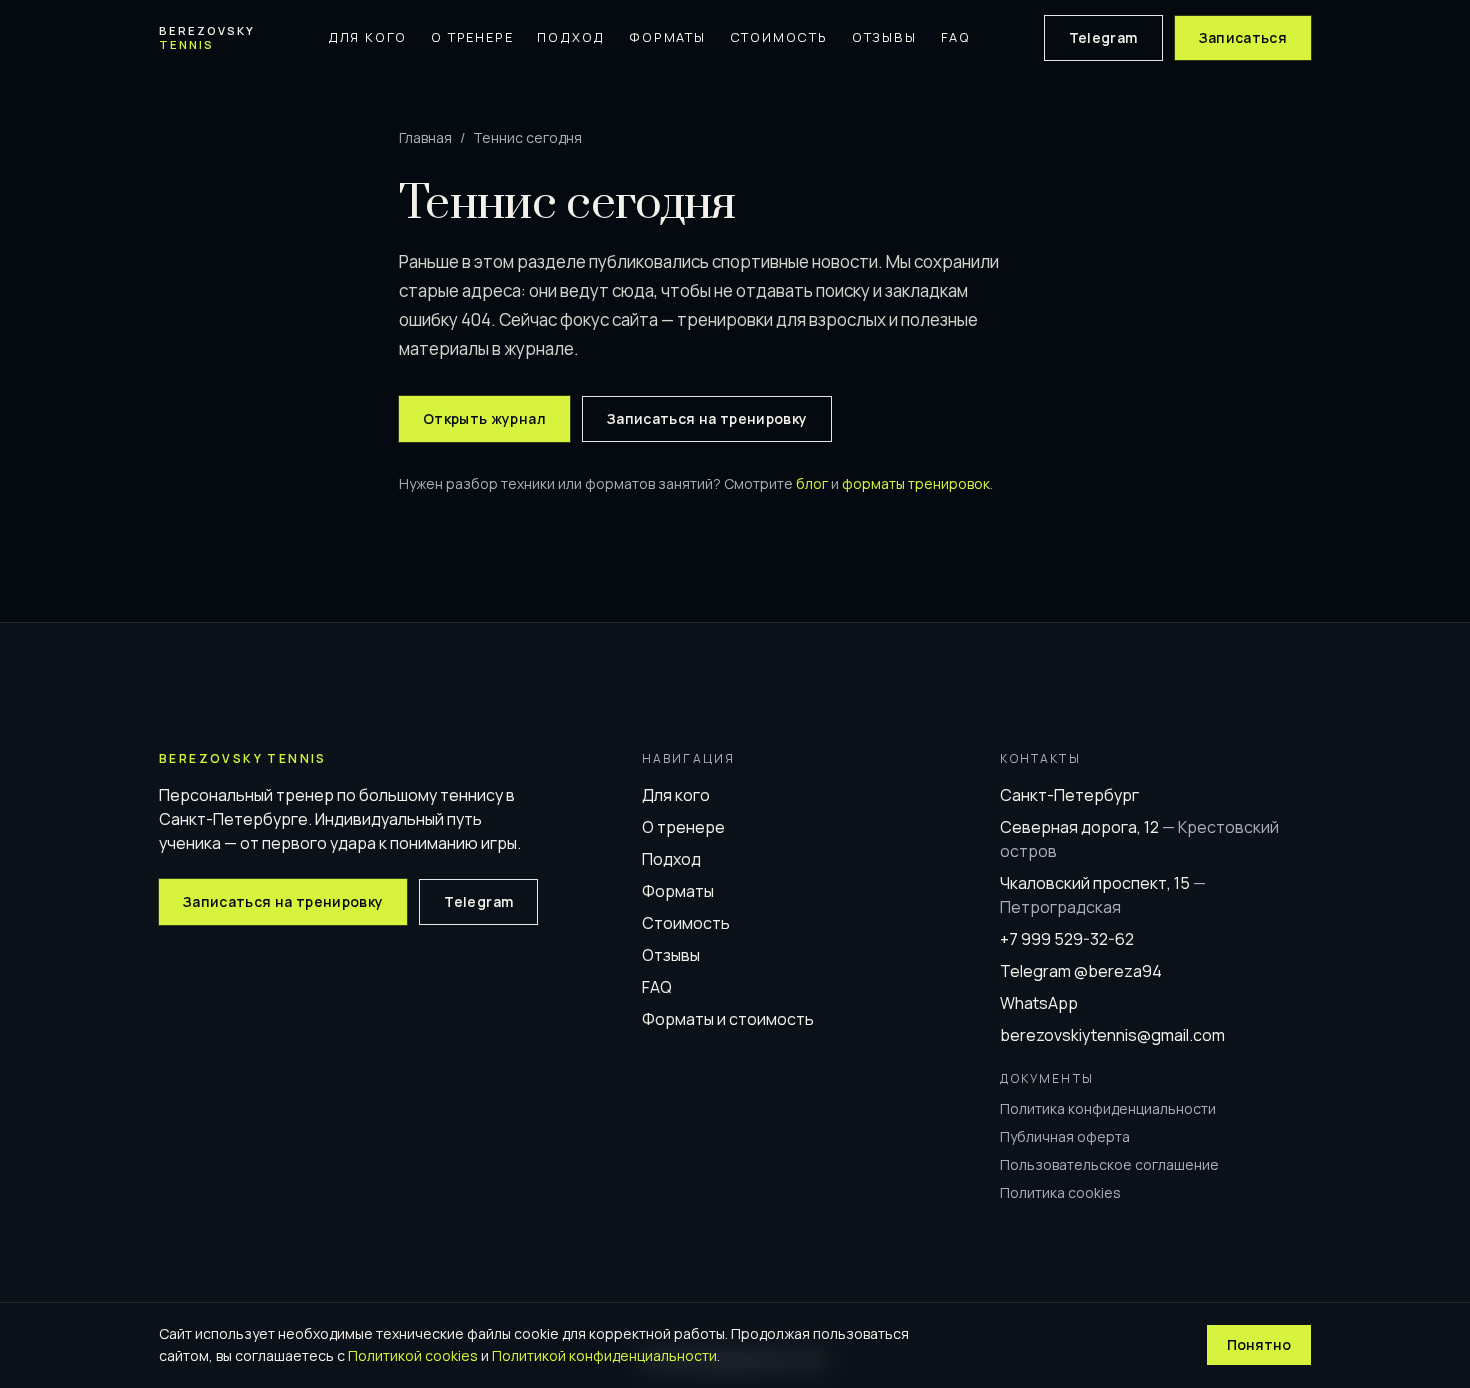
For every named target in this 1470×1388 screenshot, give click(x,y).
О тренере (472, 37)
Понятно (1259, 1344)
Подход (571, 37)
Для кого (367, 37)
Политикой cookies (413, 1355)
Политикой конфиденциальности (604, 1355)
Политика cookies (1060, 1192)
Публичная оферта (1065, 1136)
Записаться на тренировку (707, 418)
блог (812, 483)
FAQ (956, 37)
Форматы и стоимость (728, 1019)
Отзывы (884, 37)
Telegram (1103, 37)
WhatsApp (1039, 1003)
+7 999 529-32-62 (1067, 939)
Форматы (667, 37)
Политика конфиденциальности (1108, 1108)
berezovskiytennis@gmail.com (1112, 1035)
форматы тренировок (916, 483)
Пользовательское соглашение (1109, 1164)
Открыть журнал (484, 418)
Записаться (1243, 37)
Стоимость (779, 37)
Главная (425, 137)
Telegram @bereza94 (1081, 971)
